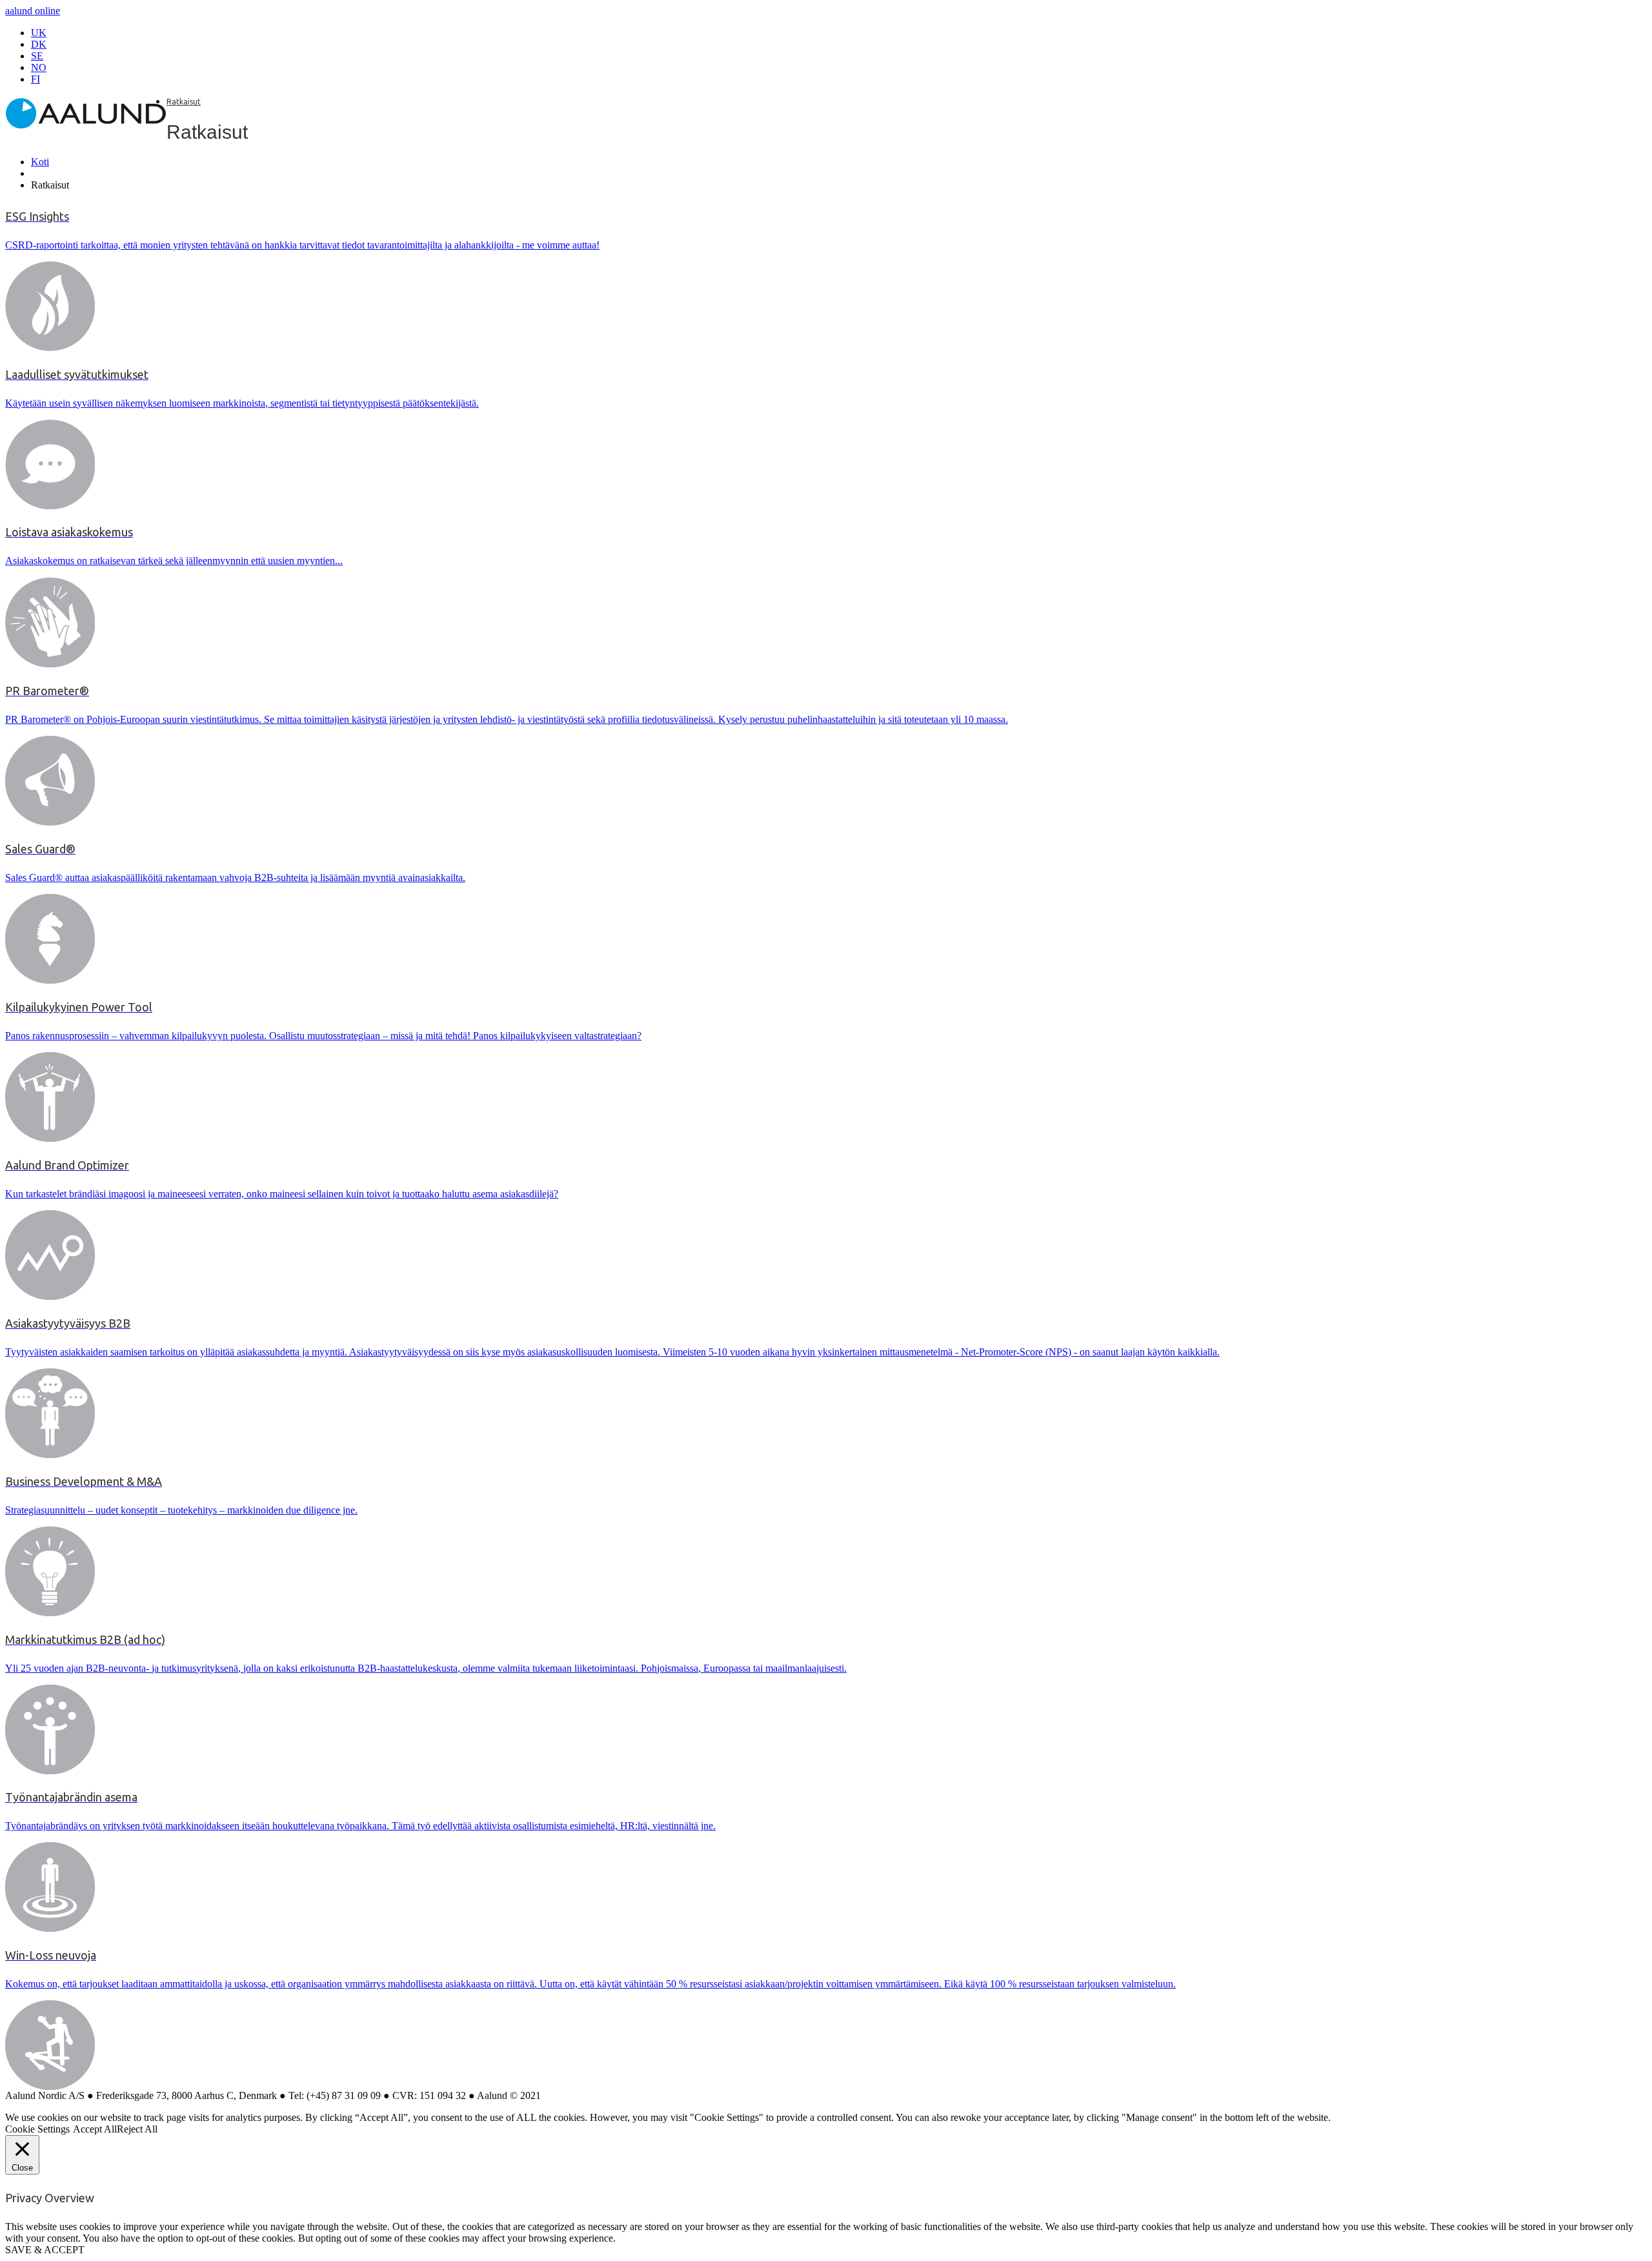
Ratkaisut (184, 102)
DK (39, 44)
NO (39, 67)
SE (37, 56)
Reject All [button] (137, 2129)
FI (35, 79)
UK (39, 33)
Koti (40, 162)
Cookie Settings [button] (37, 2129)
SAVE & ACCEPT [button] (45, 2250)
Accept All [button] (95, 2129)
